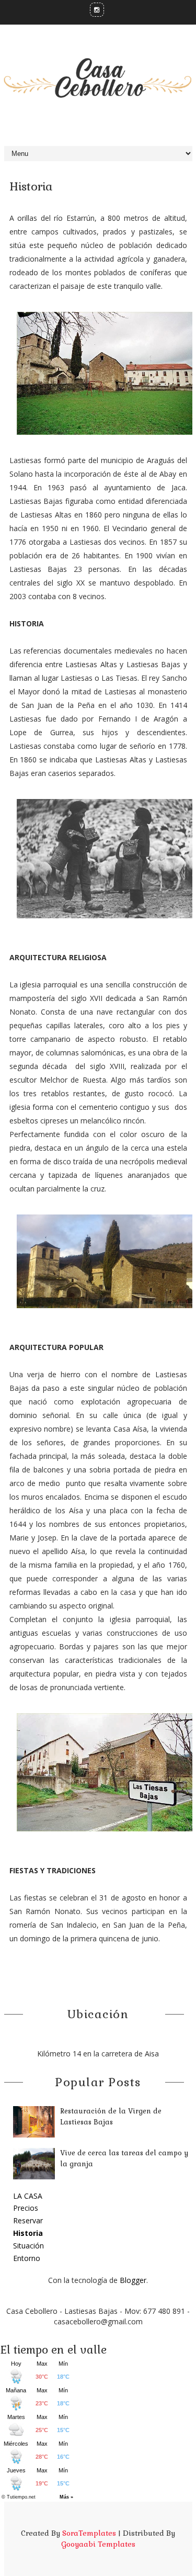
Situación (28, 2246)
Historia (28, 2233)
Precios (26, 2208)
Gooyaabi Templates (98, 2544)
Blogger (133, 2280)
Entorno (27, 2258)
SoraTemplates (89, 2533)
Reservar (28, 2220)
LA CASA (28, 2196)
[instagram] (97, 10)
